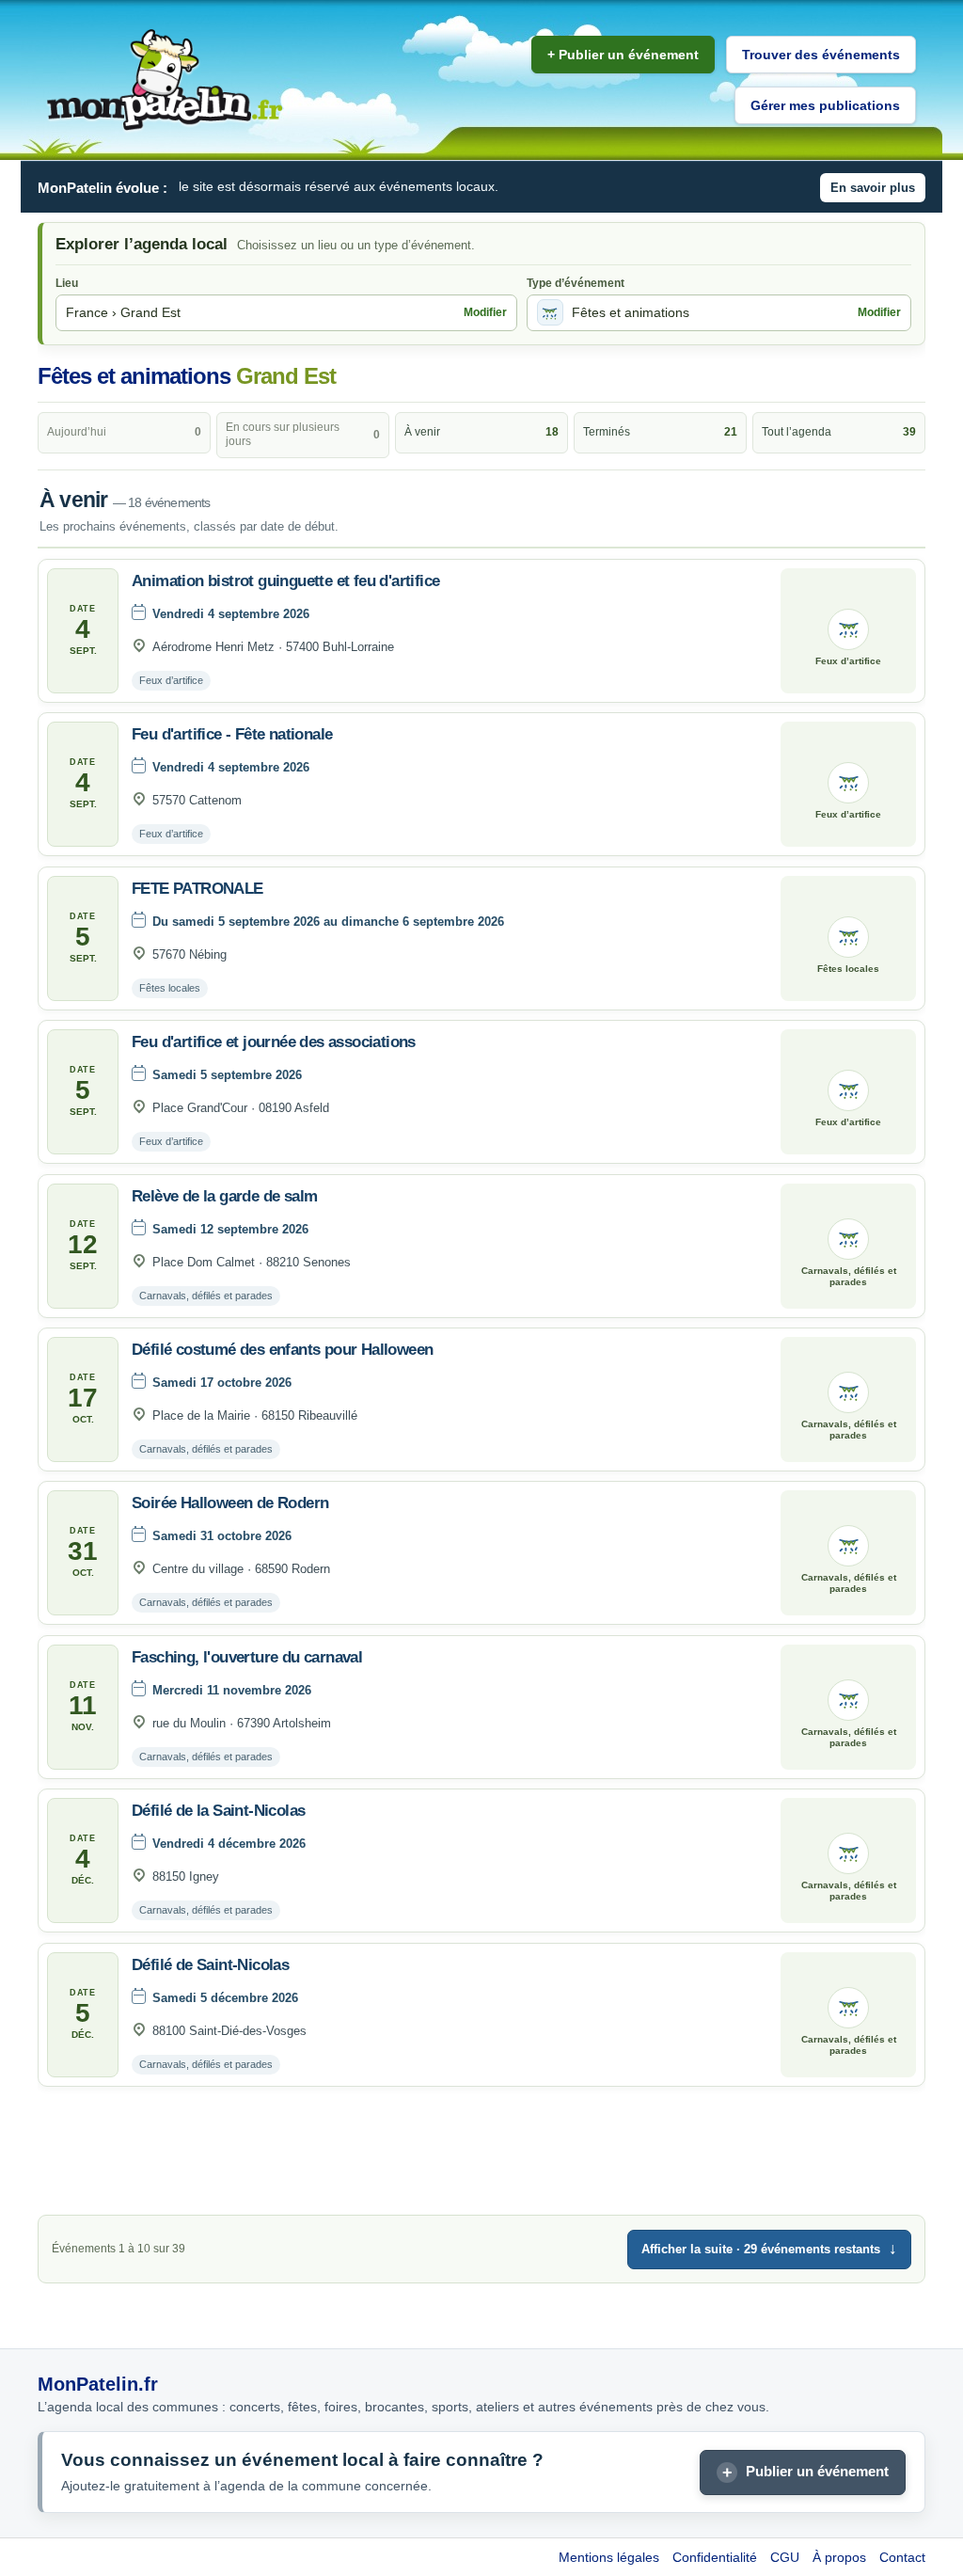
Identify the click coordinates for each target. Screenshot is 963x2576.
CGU (785, 2557)
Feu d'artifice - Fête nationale (232, 734)
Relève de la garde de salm (224, 1196)
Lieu (67, 283)
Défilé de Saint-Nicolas (210, 1965)
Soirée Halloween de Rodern (230, 1503)
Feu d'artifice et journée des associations (274, 1042)
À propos (839, 2557)
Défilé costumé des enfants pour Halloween (282, 1350)
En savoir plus (873, 188)
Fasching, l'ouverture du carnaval (247, 1657)
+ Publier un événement (623, 55)
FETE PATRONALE (197, 889)
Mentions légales (609, 2557)
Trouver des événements (821, 55)
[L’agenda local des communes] (165, 80)
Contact (902, 2557)
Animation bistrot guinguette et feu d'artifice (285, 581)
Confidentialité (715, 2557)
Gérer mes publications (825, 105)
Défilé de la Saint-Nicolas (218, 1811)
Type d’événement (576, 283)
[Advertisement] (481, 2155)
